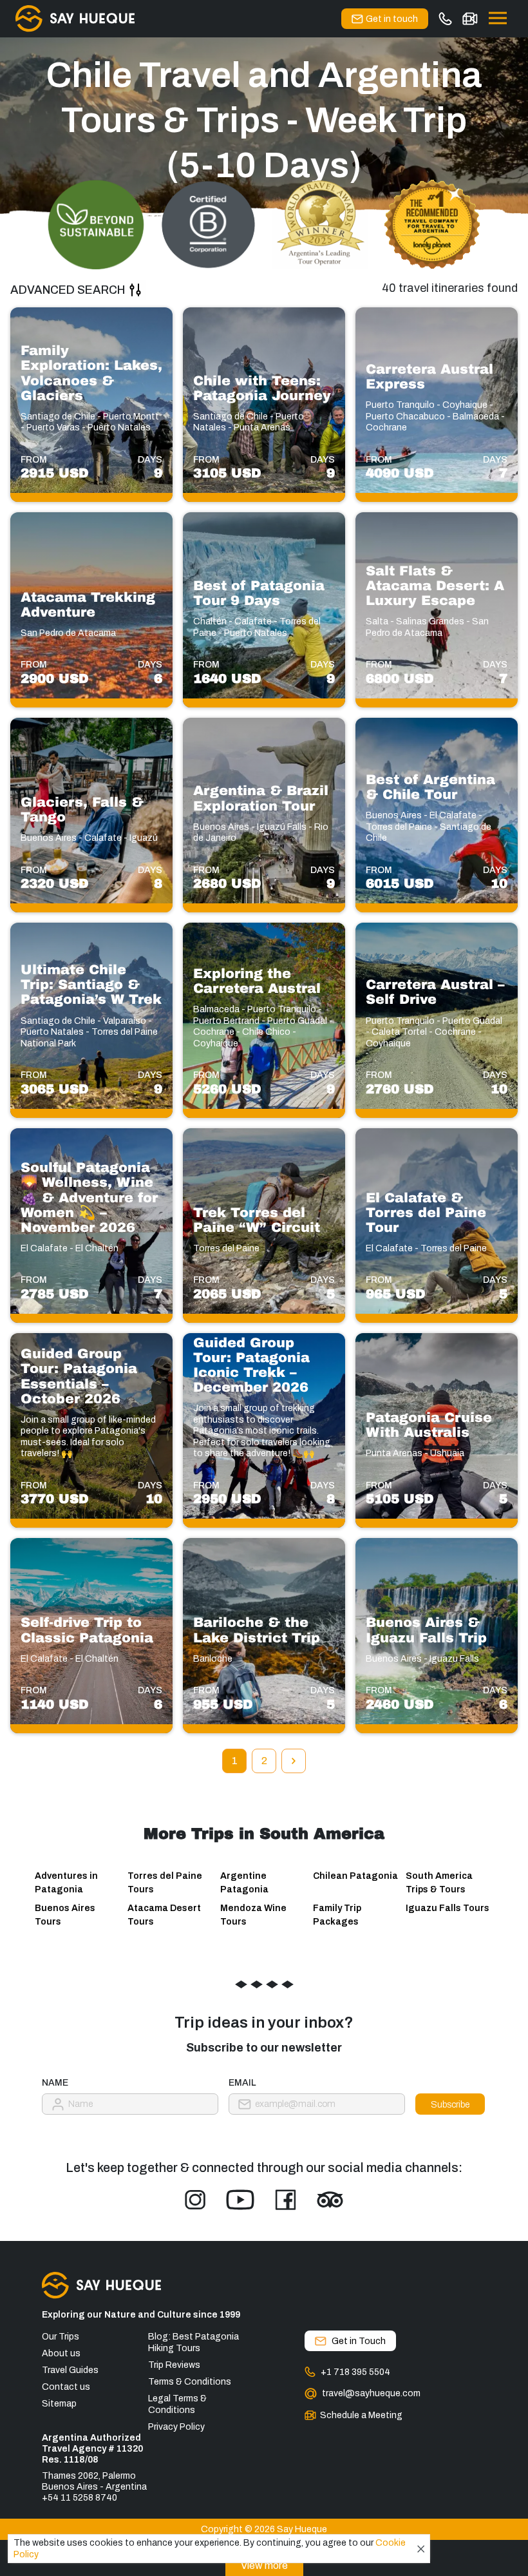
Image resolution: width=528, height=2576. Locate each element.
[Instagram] (195, 2200)
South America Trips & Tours (439, 1883)
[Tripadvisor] (330, 2200)
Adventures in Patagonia (66, 1883)
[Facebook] (286, 2200)
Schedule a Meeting (361, 2415)
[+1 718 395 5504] (445, 19)
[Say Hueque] (75, 19)
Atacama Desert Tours (164, 1915)
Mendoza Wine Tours (253, 1915)
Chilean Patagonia (355, 1876)
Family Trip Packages (337, 1915)
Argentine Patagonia (244, 1883)
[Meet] (470, 19)
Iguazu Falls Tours (448, 1908)
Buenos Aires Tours (65, 1915)
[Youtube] (240, 2200)
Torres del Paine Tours (165, 1883)
